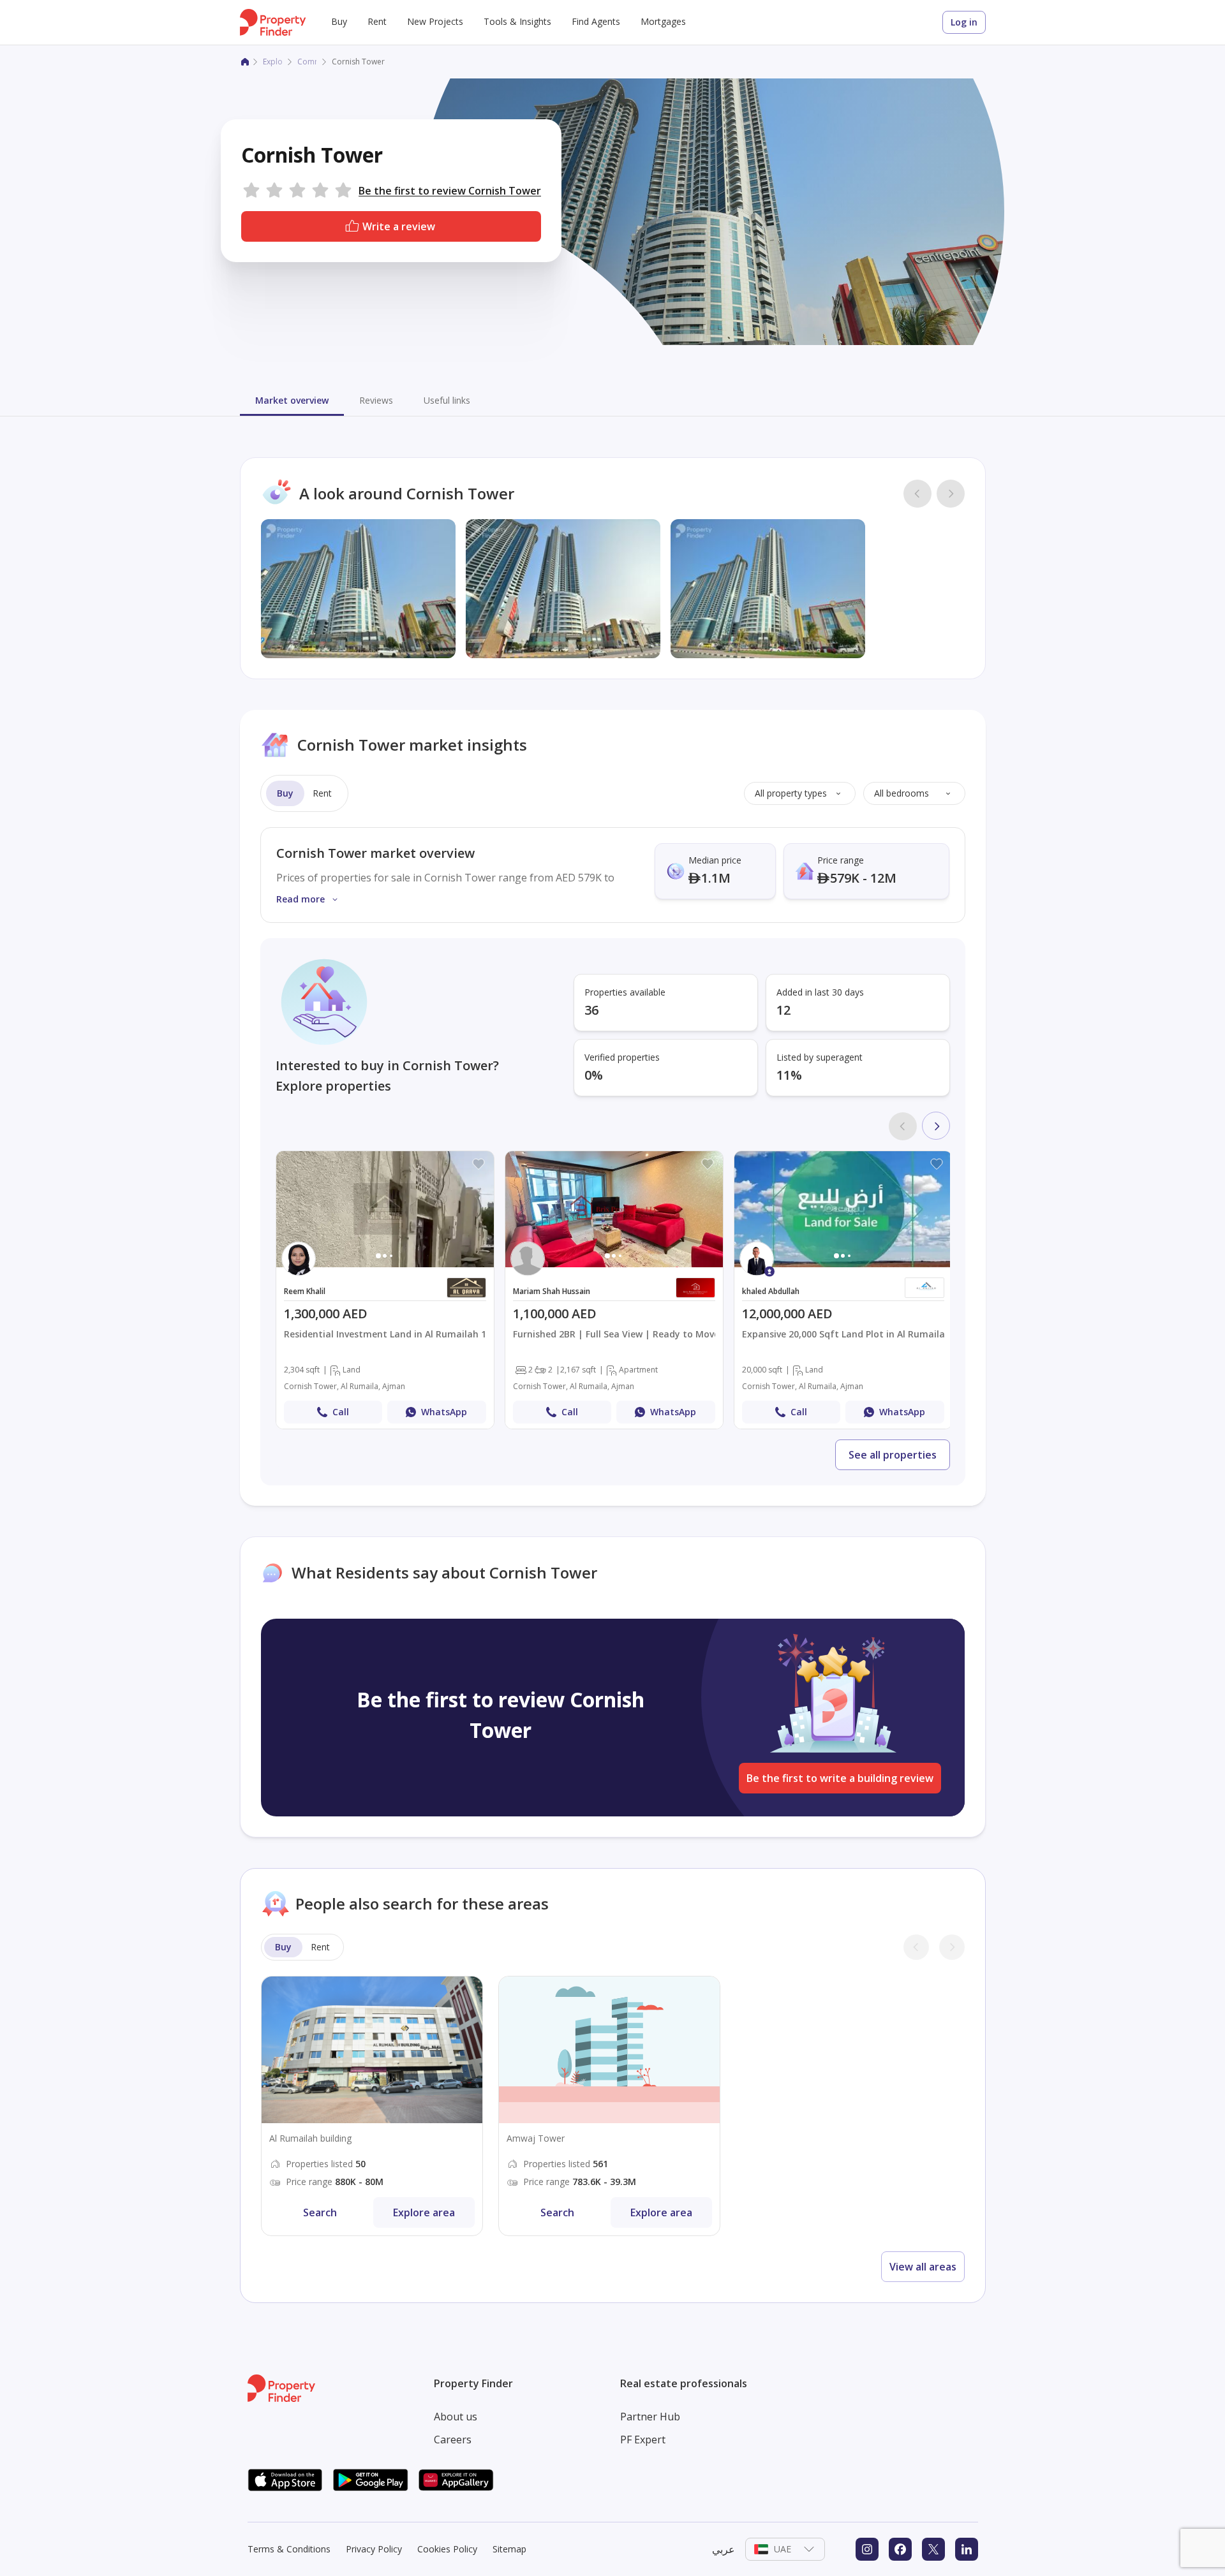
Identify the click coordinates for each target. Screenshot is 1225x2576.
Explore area (424, 2212)
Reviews (376, 400)
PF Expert (643, 2440)
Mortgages (663, 21)
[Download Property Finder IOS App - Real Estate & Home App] (285, 2480)
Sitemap (509, 2549)
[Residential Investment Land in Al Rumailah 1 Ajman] (385, 1290)
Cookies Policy (447, 2549)
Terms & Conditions (289, 2549)
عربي (724, 2549)
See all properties (893, 1455)
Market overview (292, 400)
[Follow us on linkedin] (967, 2549)
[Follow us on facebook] (900, 2549)
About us (456, 2417)
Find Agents (596, 21)
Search (320, 2212)
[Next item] (936, 1126)
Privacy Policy (374, 2549)
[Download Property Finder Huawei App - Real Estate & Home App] (456, 2480)
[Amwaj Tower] (609, 2106)
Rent (377, 21)
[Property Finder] (245, 62)
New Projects (435, 21)
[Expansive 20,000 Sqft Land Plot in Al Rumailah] (843, 1290)
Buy (339, 21)
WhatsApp (444, 1412)
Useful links (447, 400)
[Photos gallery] (385, 1209)
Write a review (399, 226)
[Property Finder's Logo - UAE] (273, 22)
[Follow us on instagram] (867, 2549)
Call (341, 1412)
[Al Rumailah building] (372, 2106)
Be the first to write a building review (840, 1778)
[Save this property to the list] (479, 1164)
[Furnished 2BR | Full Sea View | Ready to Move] (614, 1290)
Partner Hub (650, 2417)
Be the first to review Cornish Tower (450, 191)
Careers (453, 2440)
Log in (964, 22)
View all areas (923, 2267)
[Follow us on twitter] (933, 2549)
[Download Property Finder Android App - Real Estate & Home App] (371, 2480)
